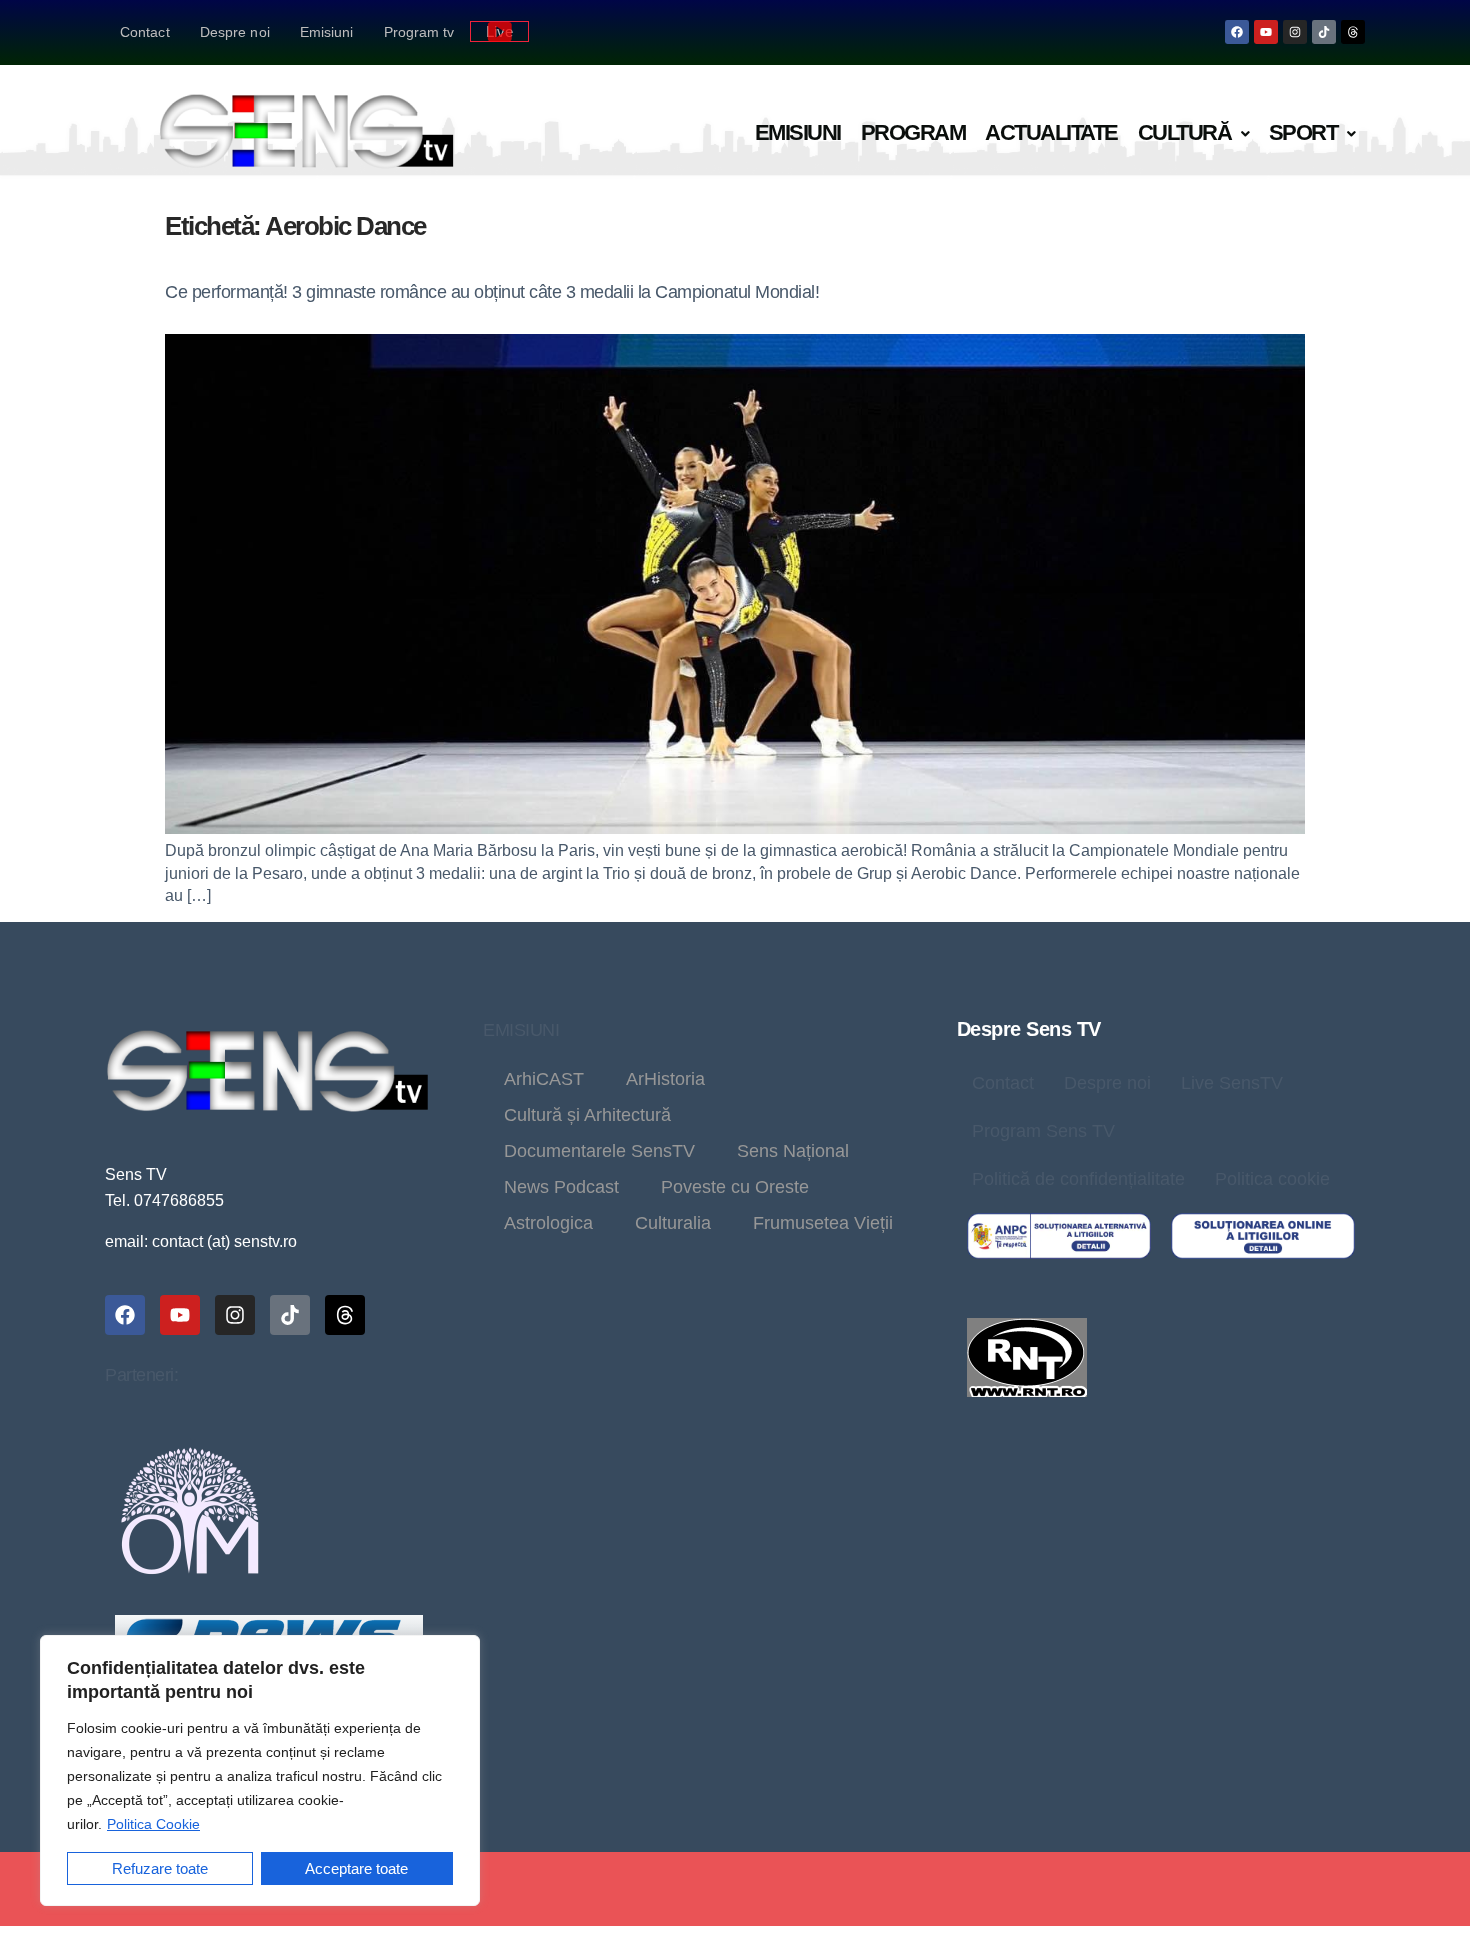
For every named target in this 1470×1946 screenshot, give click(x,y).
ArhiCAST (544, 1079)
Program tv (419, 32)
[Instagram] (1295, 32)
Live (499, 31)
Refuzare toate (160, 1868)
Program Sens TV (1043, 1131)
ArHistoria (665, 1079)
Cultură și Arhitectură (587, 1115)
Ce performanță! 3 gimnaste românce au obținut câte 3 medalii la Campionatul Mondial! (492, 292)
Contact (145, 32)
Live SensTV (1232, 1083)
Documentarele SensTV (599, 1151)
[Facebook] (1237, 32)
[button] (1193, 133)
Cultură (1185, 132)
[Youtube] (1266, 32)
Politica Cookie (153, 1824)
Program (913, 132)
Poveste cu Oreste (735, 1187)
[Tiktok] (1324, 32)
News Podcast (561, 1187)
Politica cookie (1272, 1179)
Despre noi (235, 32)
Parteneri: (141, 1375)
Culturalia (673, 1223)
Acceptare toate (356, 1868)
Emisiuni (327, 32)
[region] (260, 1770)
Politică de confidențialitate (1078, 1179)
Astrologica (548, 1223)
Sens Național (793, 1151)
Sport (1303, 132)
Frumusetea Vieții (823, 1223)
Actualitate (1051, 132)
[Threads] (1353, 32)
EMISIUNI (521, 1030)
